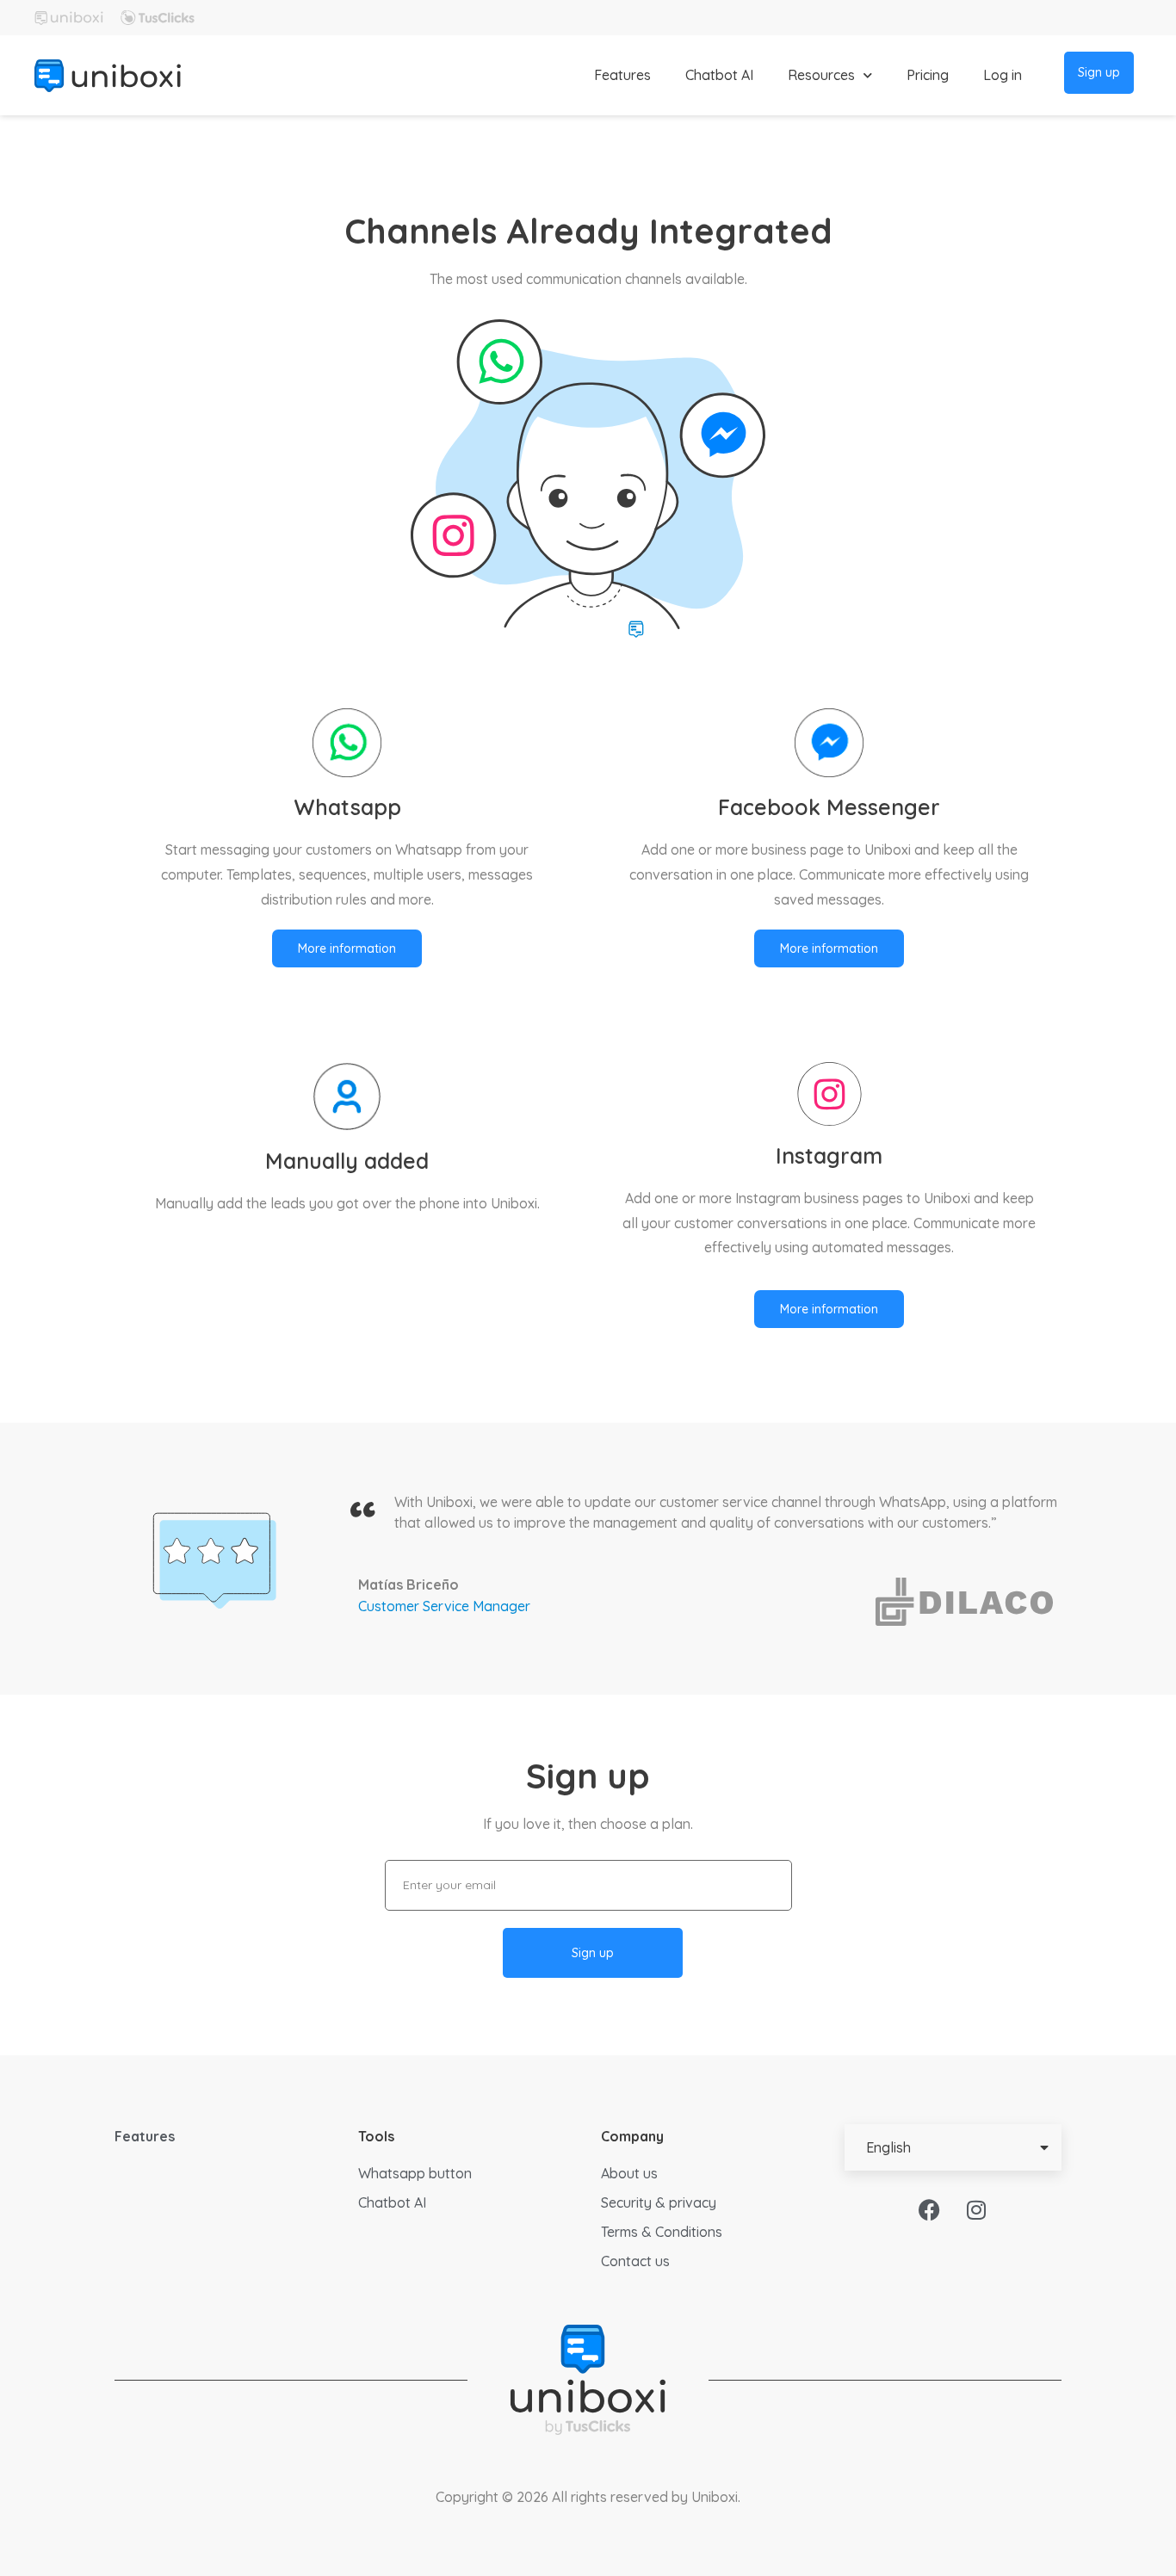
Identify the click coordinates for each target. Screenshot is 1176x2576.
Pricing (928, 75)
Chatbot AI (719, 75)
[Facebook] (929, 2209)
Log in (1003, 75)
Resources (821, 75)
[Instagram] (976, 2209)
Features (622, 75)
